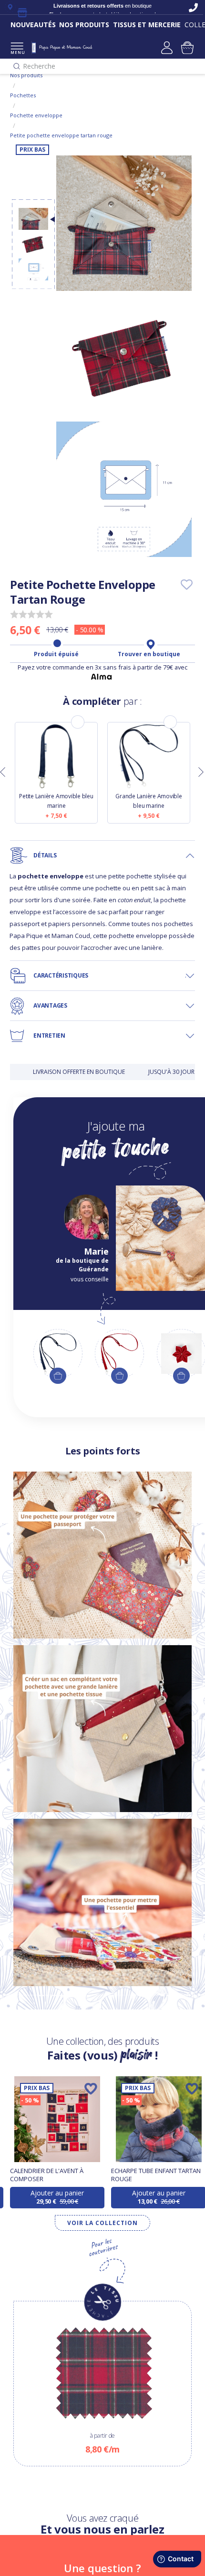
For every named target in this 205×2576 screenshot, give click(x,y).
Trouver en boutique (149, 654)
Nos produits (26, 75)
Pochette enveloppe (36, 115)
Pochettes (23, 95)
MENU (17, 52)
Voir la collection (102, 2223)
